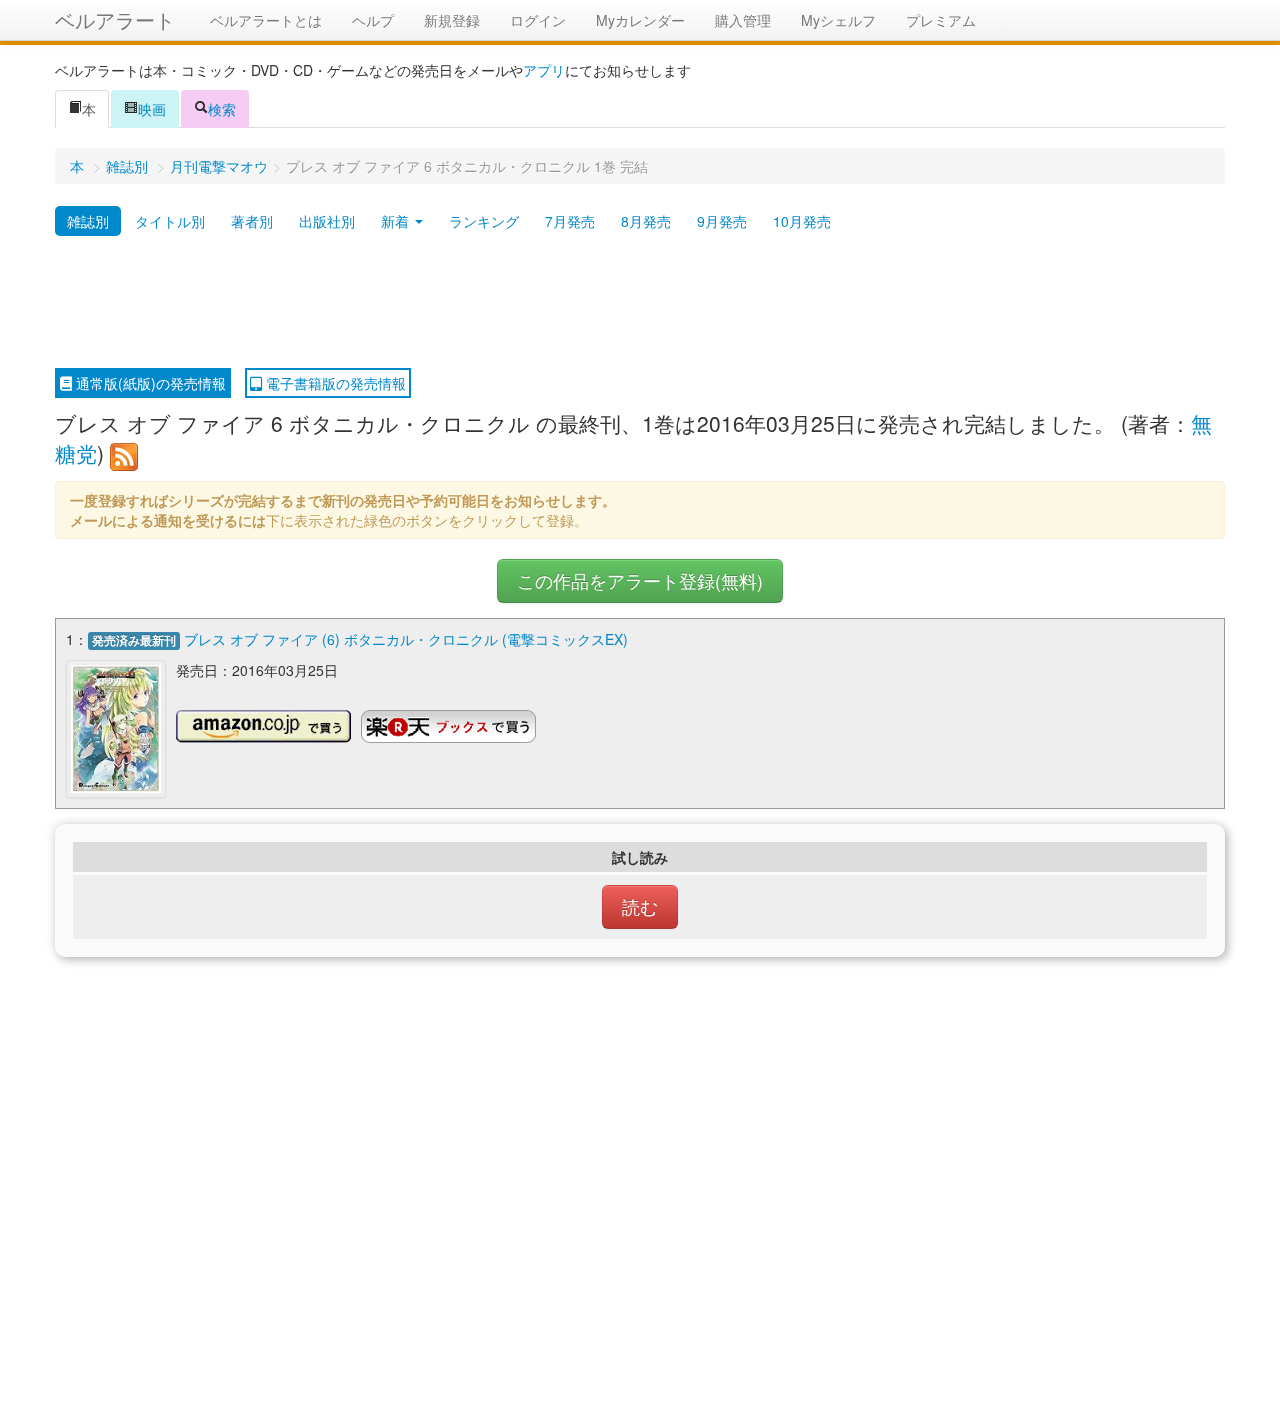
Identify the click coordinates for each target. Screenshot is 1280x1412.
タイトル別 (170, 221)
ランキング (484, 221)
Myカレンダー (640, 20)
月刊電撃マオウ (219, 166)
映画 (152, 109)
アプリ (544, 70)
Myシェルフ (838, 20)
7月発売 (570, 221)
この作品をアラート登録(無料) (640, 580)
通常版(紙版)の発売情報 (149, 383)
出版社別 (327, 221)
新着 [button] (397, 221)
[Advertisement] (640, 303)
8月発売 (646, 221)
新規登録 (452, 20)
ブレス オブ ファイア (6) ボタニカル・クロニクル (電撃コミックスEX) (406, 639)
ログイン (538, 20)
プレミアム (941, 20)
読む (640, 906)
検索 (222, 109)
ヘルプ (373, 20)
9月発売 (722, 221)
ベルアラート (115, 19)
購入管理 (743, 20)
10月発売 (802, 221)
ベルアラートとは (266, 20)
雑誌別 (127, 166)
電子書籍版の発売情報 (334, 383)
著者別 (252, 221)
